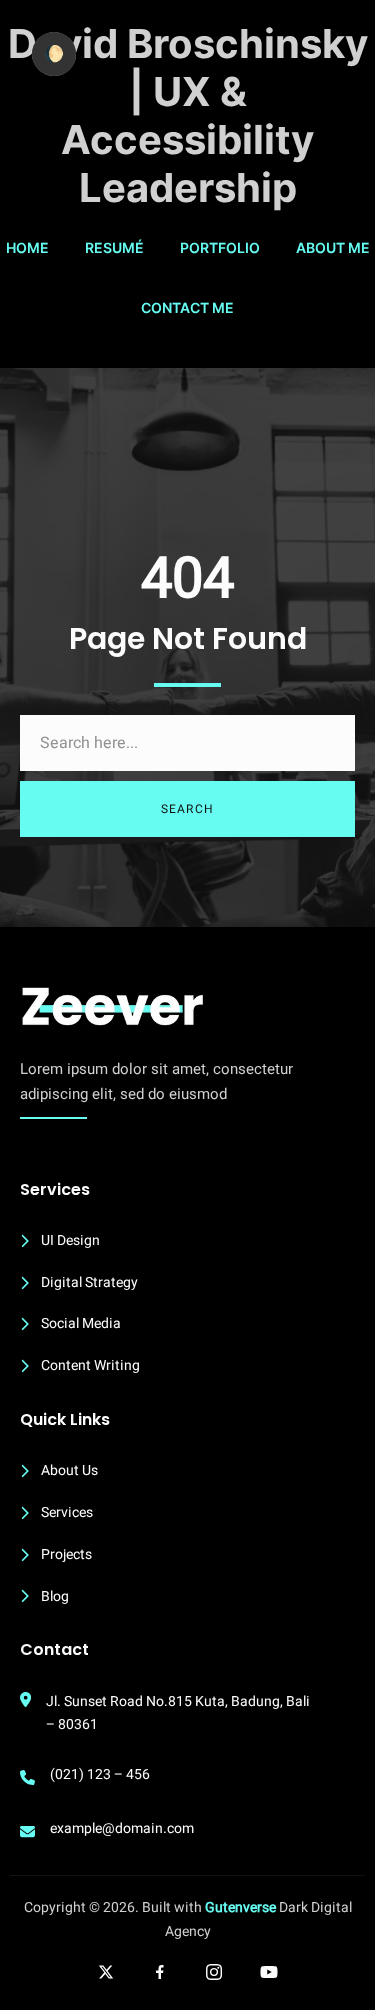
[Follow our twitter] (106, 1972)
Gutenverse (240, 1907)
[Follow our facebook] (160, 1972)
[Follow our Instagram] (214, 1972)
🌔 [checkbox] (54, 53)
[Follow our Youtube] (269, 1972)
